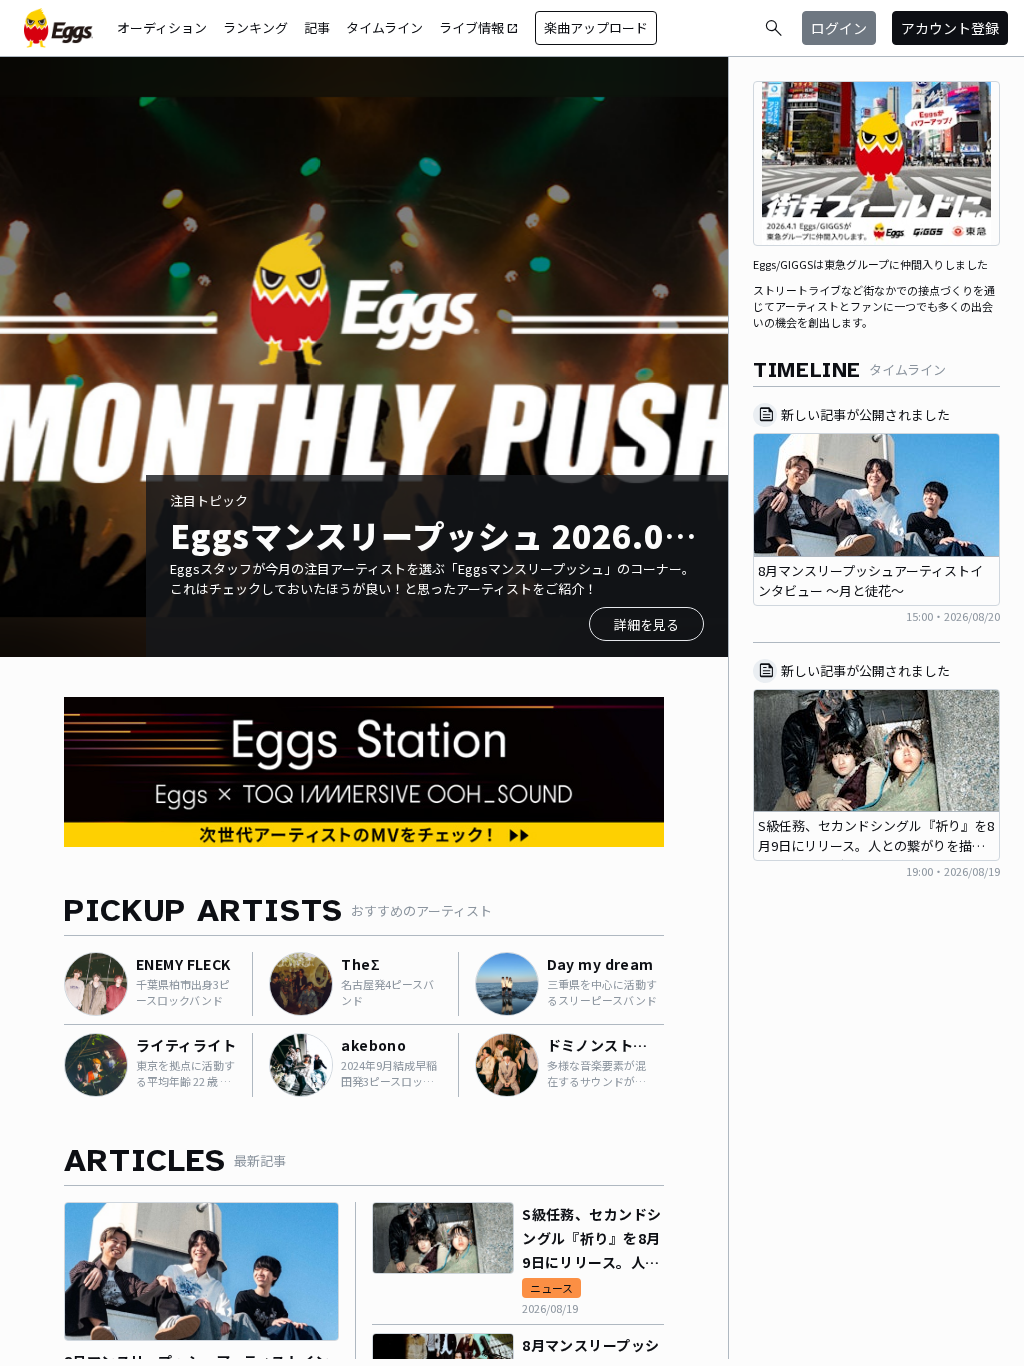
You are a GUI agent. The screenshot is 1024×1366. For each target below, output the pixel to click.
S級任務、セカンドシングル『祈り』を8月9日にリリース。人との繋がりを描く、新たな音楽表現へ (591, 1239)
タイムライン (384, 27)
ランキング (255, 27)
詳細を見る (646, 624)
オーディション (162, 27)
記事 (317, 27)
